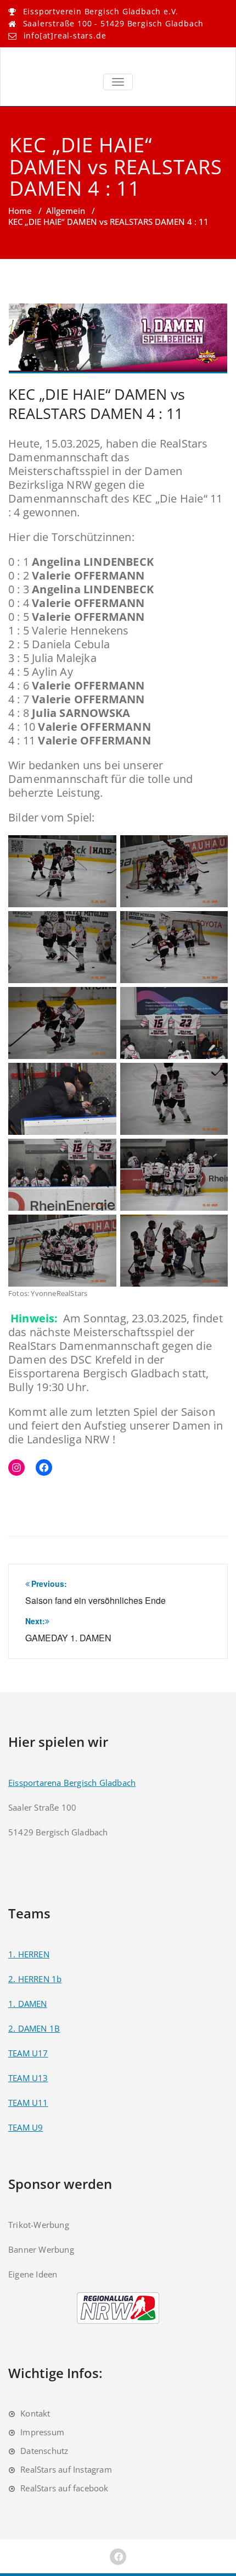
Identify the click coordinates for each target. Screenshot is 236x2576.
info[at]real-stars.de (65, 35)
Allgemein (66, 211)
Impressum (42, 2432)
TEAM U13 (28, 2078)
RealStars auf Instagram (66, 2469)
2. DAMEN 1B (34, 2028)
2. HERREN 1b (35, 1979)
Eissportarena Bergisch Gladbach (72, 1783)
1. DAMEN (28, 2004)
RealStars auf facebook (64, 2488)
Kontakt (35, 2413)
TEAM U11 (28, 2103)
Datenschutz (44, 2451)
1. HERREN (29, 1954)
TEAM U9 (26, 2127)
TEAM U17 (28, 2053)
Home (20, 211)
